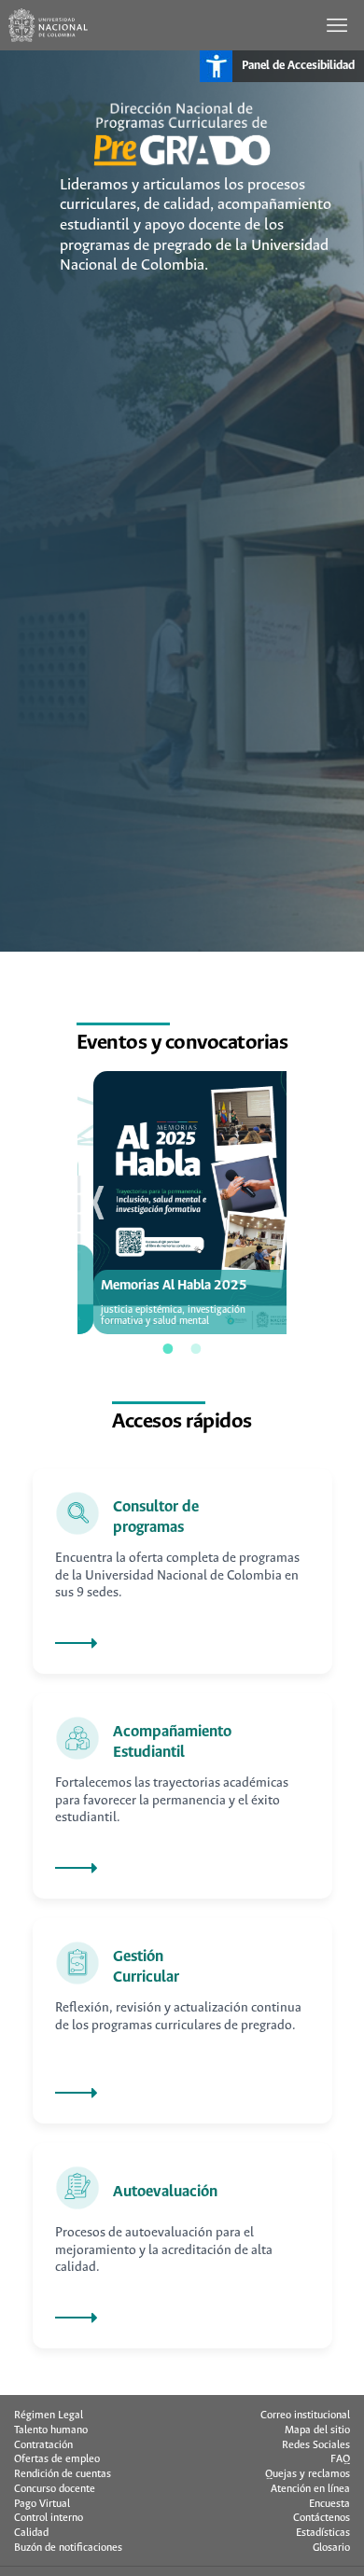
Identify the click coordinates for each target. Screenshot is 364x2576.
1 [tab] (168, 1348)
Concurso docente (55, 2489)
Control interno (49, 2518)
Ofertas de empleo (57, 2459)
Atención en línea (310, 2489)
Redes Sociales (316, 2445)
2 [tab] (196, 1348)
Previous (93, 1203)
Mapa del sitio (317, 2430)
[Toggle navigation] (339, 25)
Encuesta (329, 2504)
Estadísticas (323, 2533)
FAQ (340, 2459)
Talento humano (51, 2430)
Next (271, 1203)
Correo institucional (305, 2416)
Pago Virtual (42, 2504)
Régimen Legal (49, 2416)
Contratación (43, 2445)
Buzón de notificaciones (68, 2548)
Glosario (331, 2548)
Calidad (31, 2533)
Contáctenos (322, 2518)
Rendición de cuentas (63, 2474)
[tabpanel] (182, 1202)
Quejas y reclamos (308, 2474)
